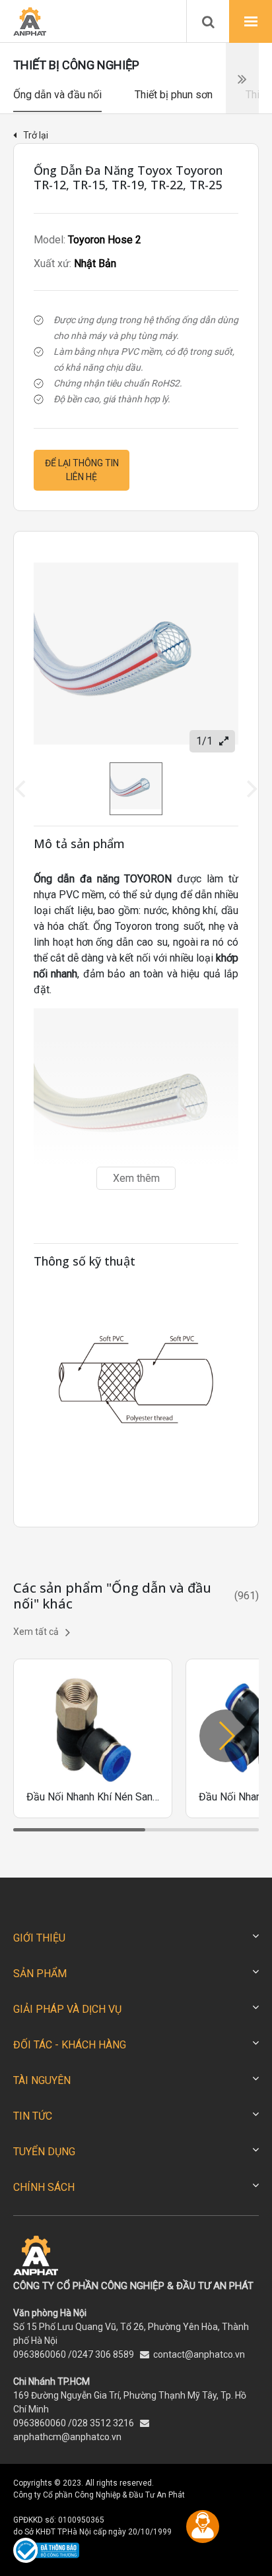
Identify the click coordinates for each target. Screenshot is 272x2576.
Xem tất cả (36, 1632)
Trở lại (36, 135)
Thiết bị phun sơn (174, 95)
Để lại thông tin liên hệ (82, 470)
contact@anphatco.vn (199, 2354)
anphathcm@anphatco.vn (67, 2437)
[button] (226, 1736)
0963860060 (40, 2354)
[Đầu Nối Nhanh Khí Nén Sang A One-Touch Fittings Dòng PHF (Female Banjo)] (93, 1738)
